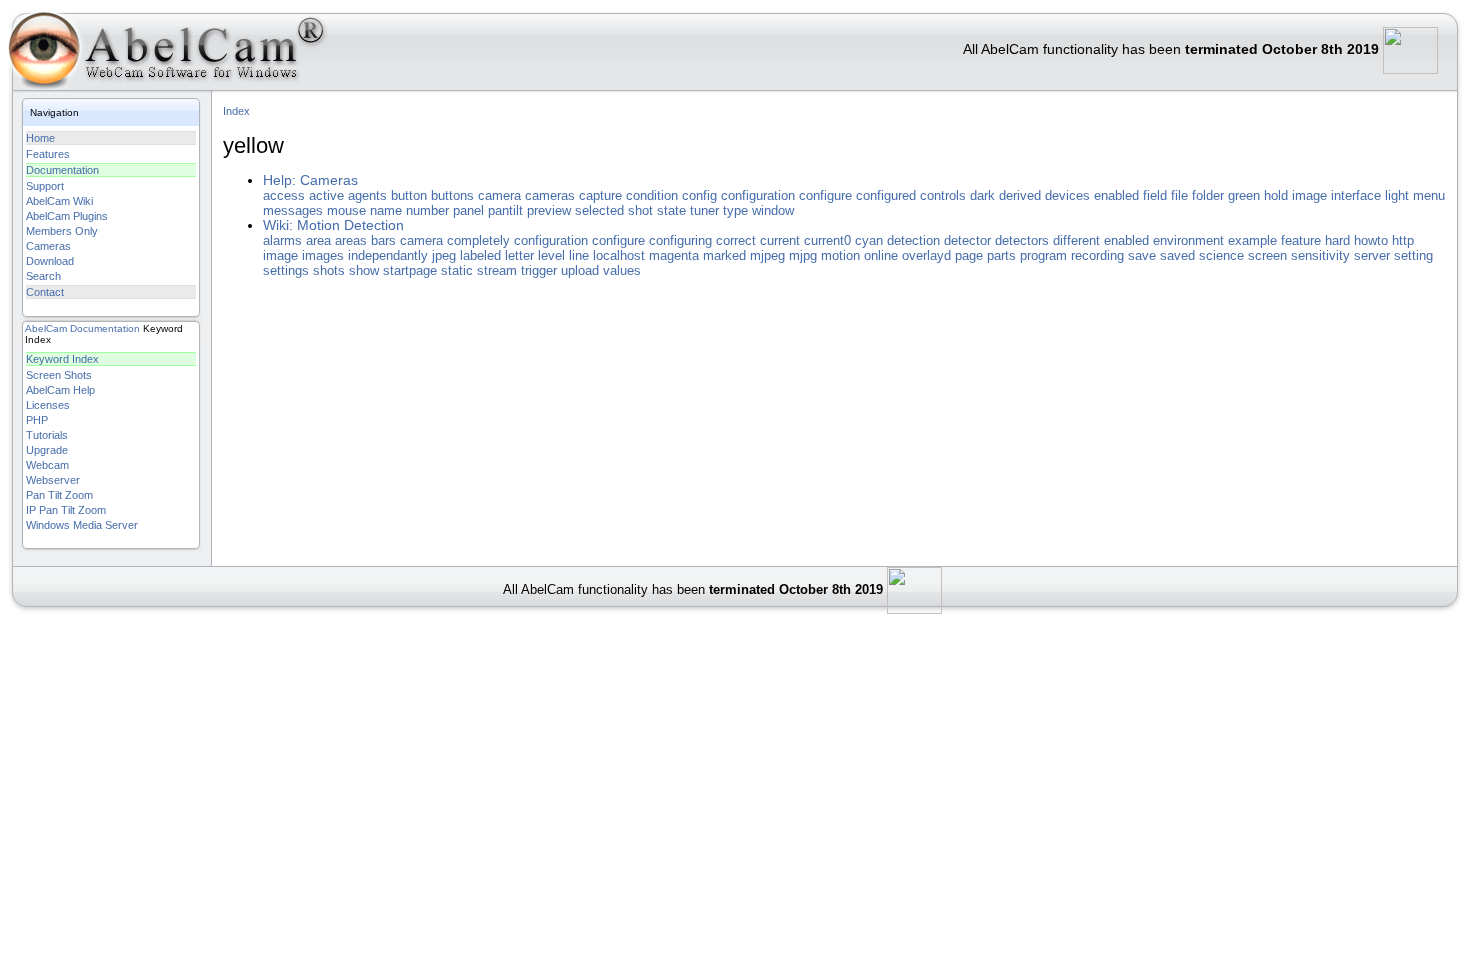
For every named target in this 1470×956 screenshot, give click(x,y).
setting (1413, 255)
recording (1097, 255)
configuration (758, 195)
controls (943, 195)
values (622, 270)
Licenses (48, 405)
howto (1371, 240)
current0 (827, 240)
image (1309, 195)
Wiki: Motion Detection (333, 225)
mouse (346, 210)
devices (1067, 195)
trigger (539, 270)
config (699, 195)
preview (549, 210)
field (1155, 195)
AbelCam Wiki (59, 201)
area (318, 240)
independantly (388, 255)
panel (468, 210)
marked (724, 255)
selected (599, 210)
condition (652, 195)
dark (982, 195)
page (969, 255)
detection (913, 240)
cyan (869, 240)
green (1244, 195)
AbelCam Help (60, 390)
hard (1337, 240)
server (1372, 255)
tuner (704, 210)
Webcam (47, 465)
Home (40, 138)
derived (1020, 195)
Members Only (62, 231)
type (735, 210)
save (1142, 255)
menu (1429, 195)
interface (1356, 195)
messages (293, 210)
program (1043, 255)
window (773, 210)
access (284, 195)
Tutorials (47, 435)
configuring (680, 240)
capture (600, 195)
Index (236, 111)
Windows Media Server (82, 525)
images (323, 255)
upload (580, 270)
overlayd (926, 255)
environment (1188, 240)
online (881, 255)
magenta (674, 255)
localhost (619, 255)
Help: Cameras (310, 180)
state (671, 210)
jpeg (444, 255)
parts (1001, 255)
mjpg (803, 255)
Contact (45, 292)
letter (519, 255)
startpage (410, 270)
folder (1208, 195)
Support (45, 186)
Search (43, 276)
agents (367, 195)
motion (840, 255)
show (364, 270)
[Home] (164, 54)
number (427, 210)
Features (48, 154)
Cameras (48, 246)
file (1179, 195)
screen (1267, 255)
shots (329, 270)
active (326, 195)
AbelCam (46, 328)
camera (499, 195)
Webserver (53, 480)
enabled (1116, 195)
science (1221, 255)
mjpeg (767, 255)
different (1076, 240)
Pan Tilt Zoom (59, 495)
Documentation (62, 170)
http (1403, 240)
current (780, 240)
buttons (452, 195)
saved (1177, 255)
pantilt (505, 210)
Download (50, 261)
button (409, 195)
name (386, 210)
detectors (1022, 240)
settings (286, 270)
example (1252, 240)
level (551, 255)
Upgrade (47, 450)
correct (736, 240)
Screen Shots (59, 375)
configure (825, 195)
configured (886, 195)
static (457, 270)
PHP (37, 420)
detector (967, 240)
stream (497, 270)
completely (478, 240)
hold (1276, 195)
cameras (550, 195)
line (579, 255)
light (1397, 195)
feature (1301, 240)
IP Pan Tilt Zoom (66, 510)
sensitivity (1320, 255)
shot (640, 210)
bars (383, 240)
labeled (480, 255)
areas (351, 240)
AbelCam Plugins (67, 216)
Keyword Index (62, 359)
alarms (282, 240)
